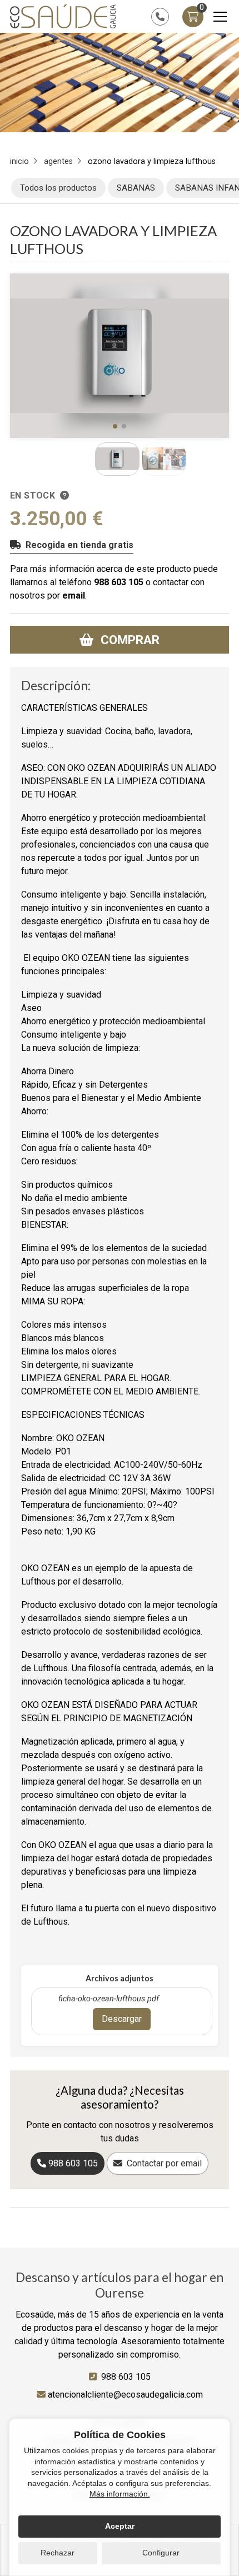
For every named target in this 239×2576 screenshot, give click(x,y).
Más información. (120, 2494)
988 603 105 (119, 582)
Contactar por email (164, 2163)
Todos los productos (58, 188)
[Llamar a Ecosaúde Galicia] (160, 17)
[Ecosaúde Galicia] (63, 16)
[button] (115, 426)
